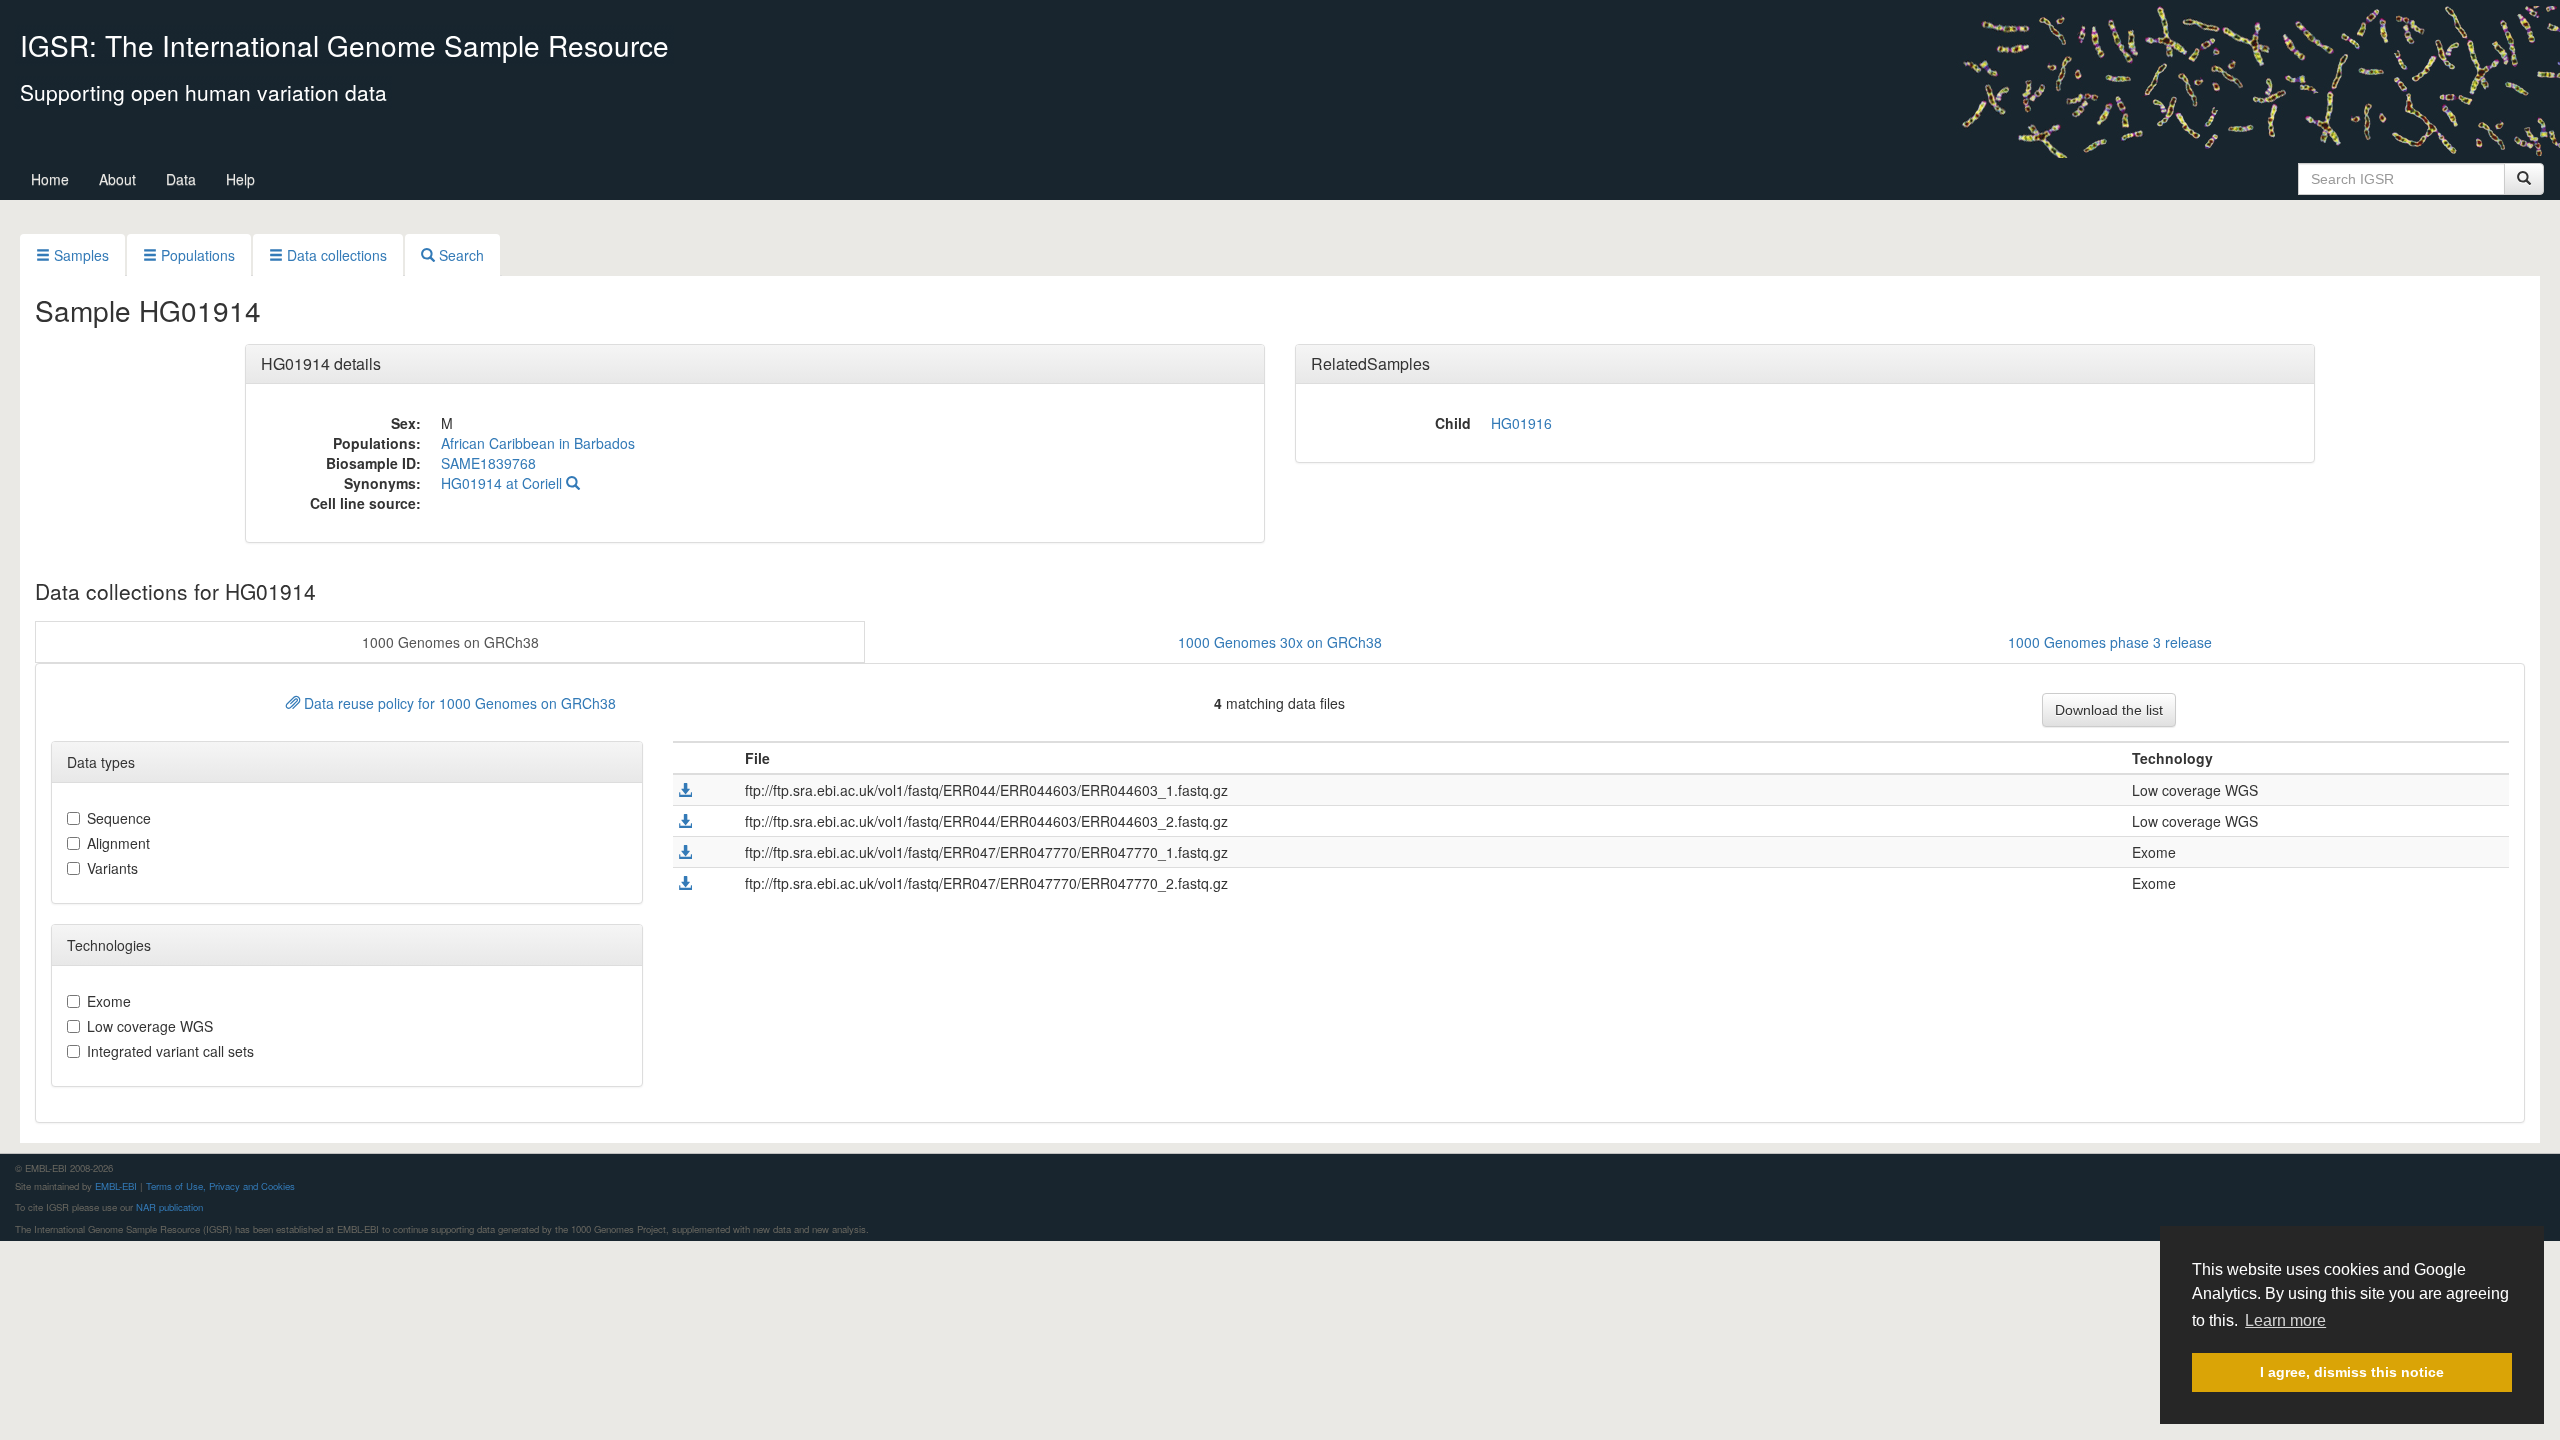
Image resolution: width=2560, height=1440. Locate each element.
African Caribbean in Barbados (538, 443)
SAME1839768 (488, 463)
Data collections (335, 255)
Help (240, 179)
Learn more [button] (2285, 1320)
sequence (119, 818)
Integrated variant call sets (170, 1051)
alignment (118, 843)
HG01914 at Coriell (503, 483)
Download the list (2109, 710)
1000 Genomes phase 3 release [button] (2110, 642)
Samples (79, 255)
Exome (109, 1001)
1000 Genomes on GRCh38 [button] (450, 642)
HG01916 (1521, 423)
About (117, 179)
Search (459, 255)
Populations (196, 255)
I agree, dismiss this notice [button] (2352, 1372)
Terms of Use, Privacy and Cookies (220, 1186)
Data (181, 179)
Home (50, 179)
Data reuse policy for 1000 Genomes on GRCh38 (458, 703)
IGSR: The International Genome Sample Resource (344, 45)
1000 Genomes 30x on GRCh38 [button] (1280, 642)
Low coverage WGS (150, 1026)
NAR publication (169, 1207)
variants (112, 868)
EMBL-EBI (116, 1186)
